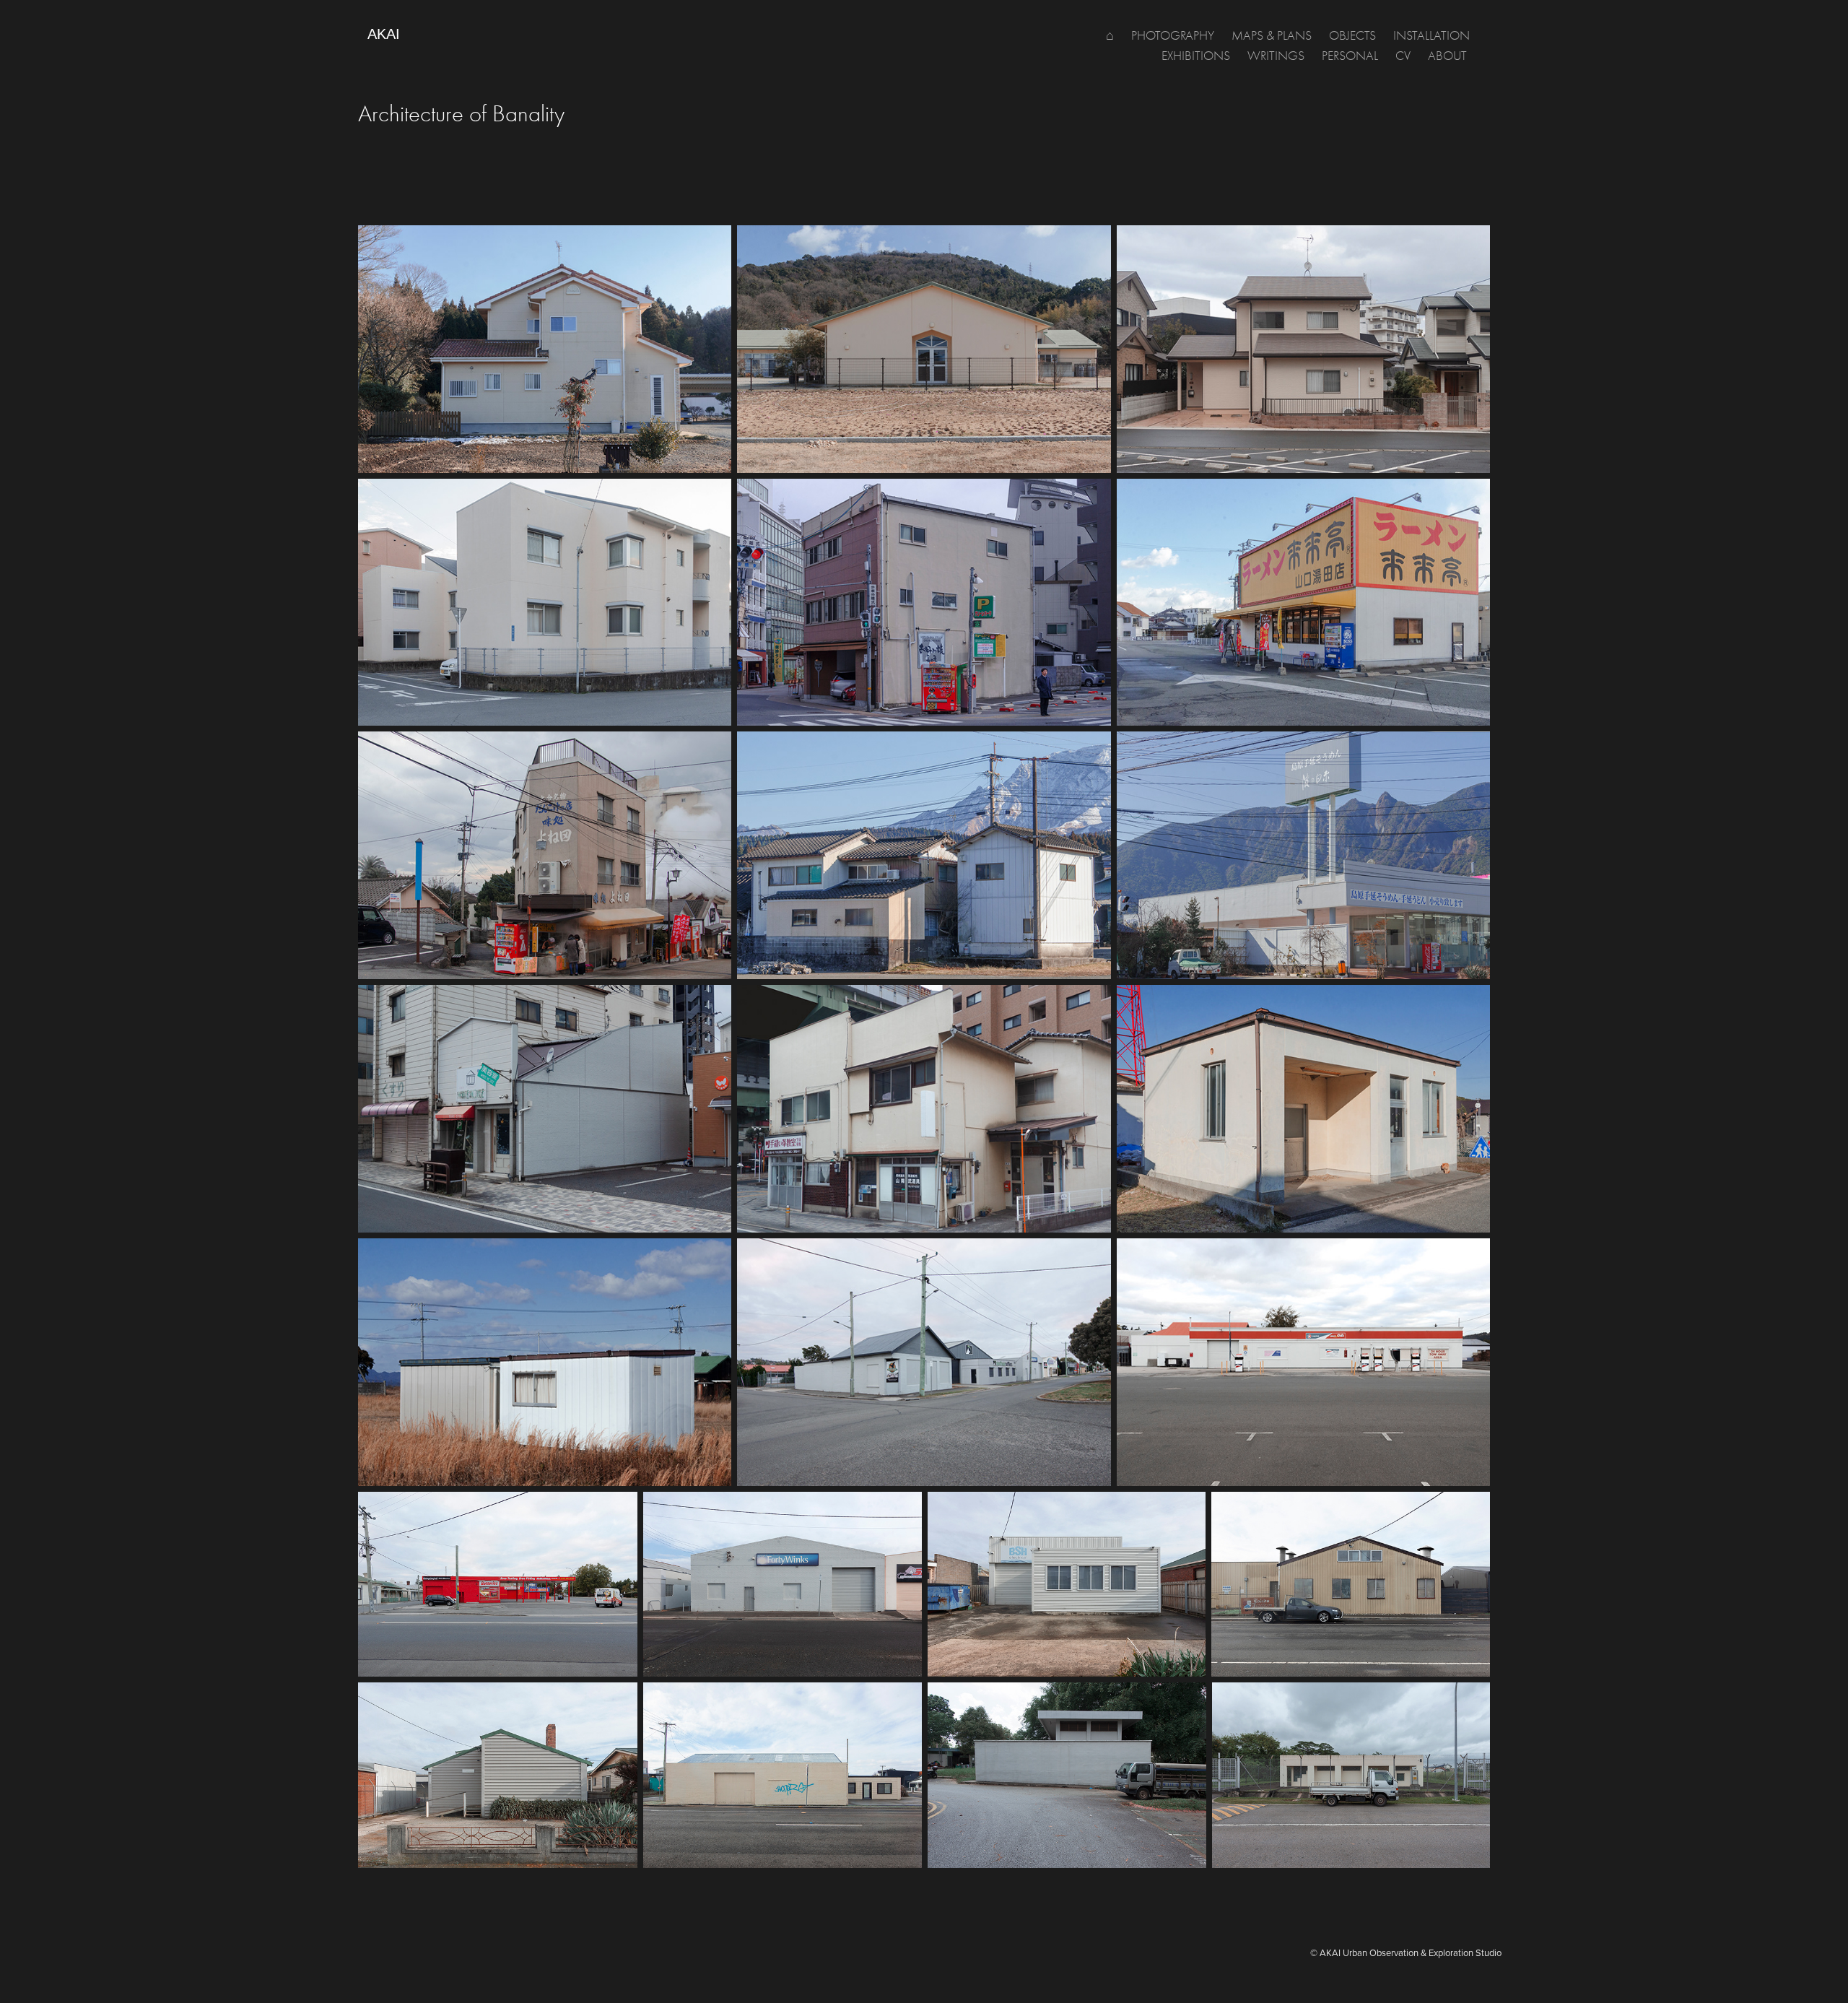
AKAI (384, 34)
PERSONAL (1350, 56)
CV (1403, 56)
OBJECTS (1352, 36)
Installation (1431, 36)
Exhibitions (1196, 56)
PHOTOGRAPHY (1173, 36)
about (1447, 56)
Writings (1276, 56)
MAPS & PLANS (1272, 36)
